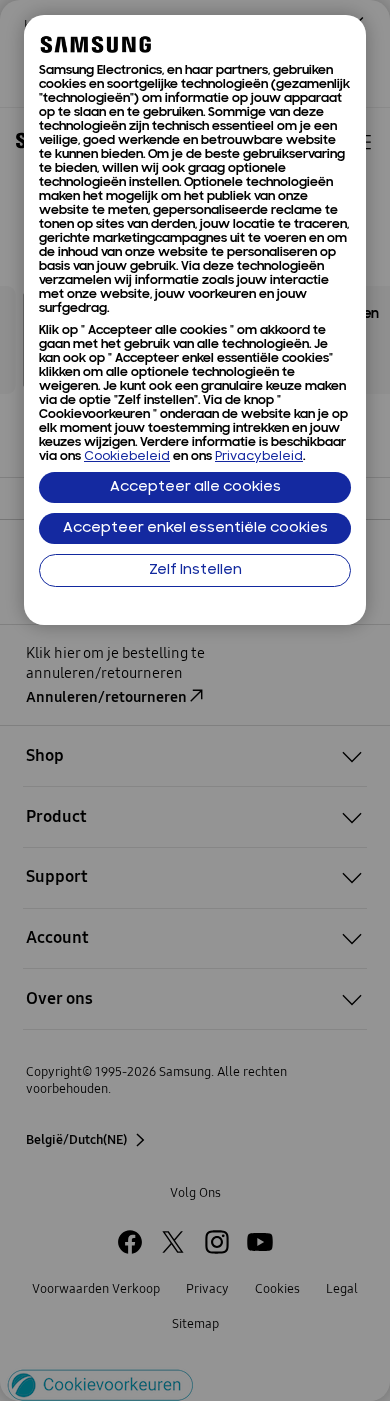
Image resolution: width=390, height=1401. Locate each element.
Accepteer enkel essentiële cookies (195, 528)
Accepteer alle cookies (195, 487)
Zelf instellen (195, 570)
